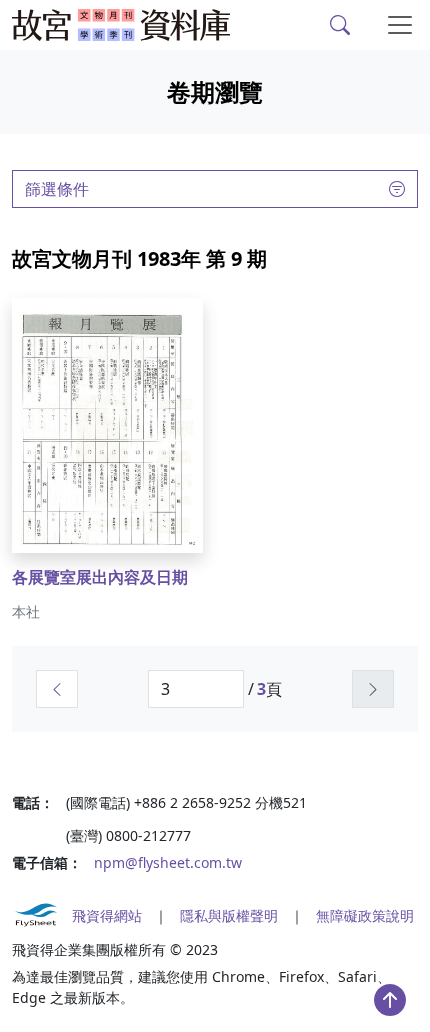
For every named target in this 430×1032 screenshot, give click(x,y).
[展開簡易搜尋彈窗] (340, 25)
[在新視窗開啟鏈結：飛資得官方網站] (36, 915)
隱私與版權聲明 (229, 915)
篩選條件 (57, 189)
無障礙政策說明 (365, 915)
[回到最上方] (390, 1000)
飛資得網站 (107, 915)
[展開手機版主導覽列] (400, 25)
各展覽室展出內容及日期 (100, 577)
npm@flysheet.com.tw (168, 862)
